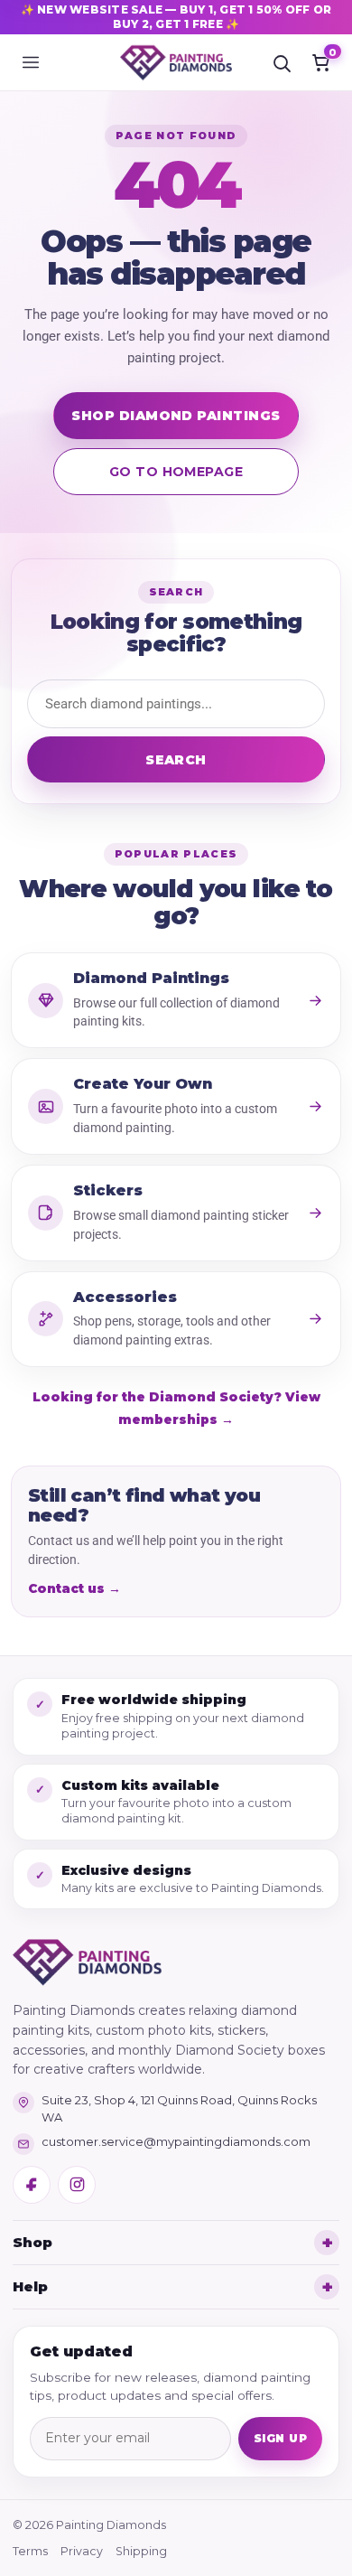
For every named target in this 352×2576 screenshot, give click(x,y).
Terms (30, 2551)
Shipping (141, 2551)
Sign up (280, 2438)
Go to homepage (176, 472)
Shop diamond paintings (176, 416)
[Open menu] (31, 62)
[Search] (282, 62)
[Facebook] (32, 2185)
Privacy (82, 2551)
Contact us (74, 1588)
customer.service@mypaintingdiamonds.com (176, 2141)
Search (176, 760)
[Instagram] (77, 2185)
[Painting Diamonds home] (176, 62)
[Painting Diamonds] (87, 1962)
